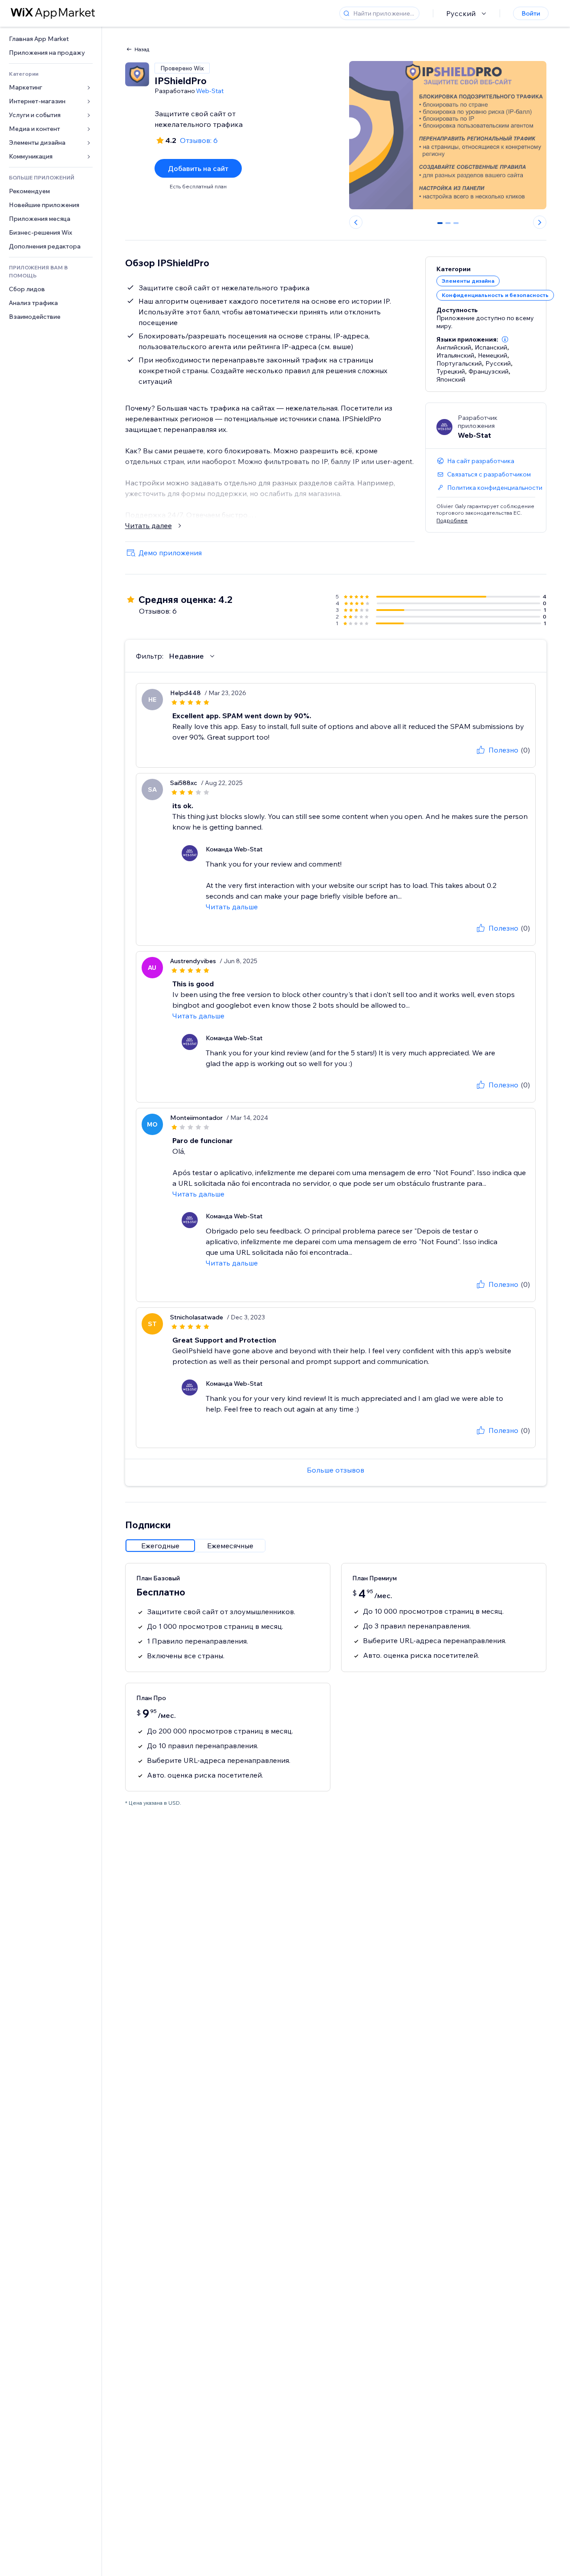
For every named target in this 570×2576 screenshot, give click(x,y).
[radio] (160, 1546)
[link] (51, 39)
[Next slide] (540, 222)
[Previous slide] (356, 222)
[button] (505, 339)
